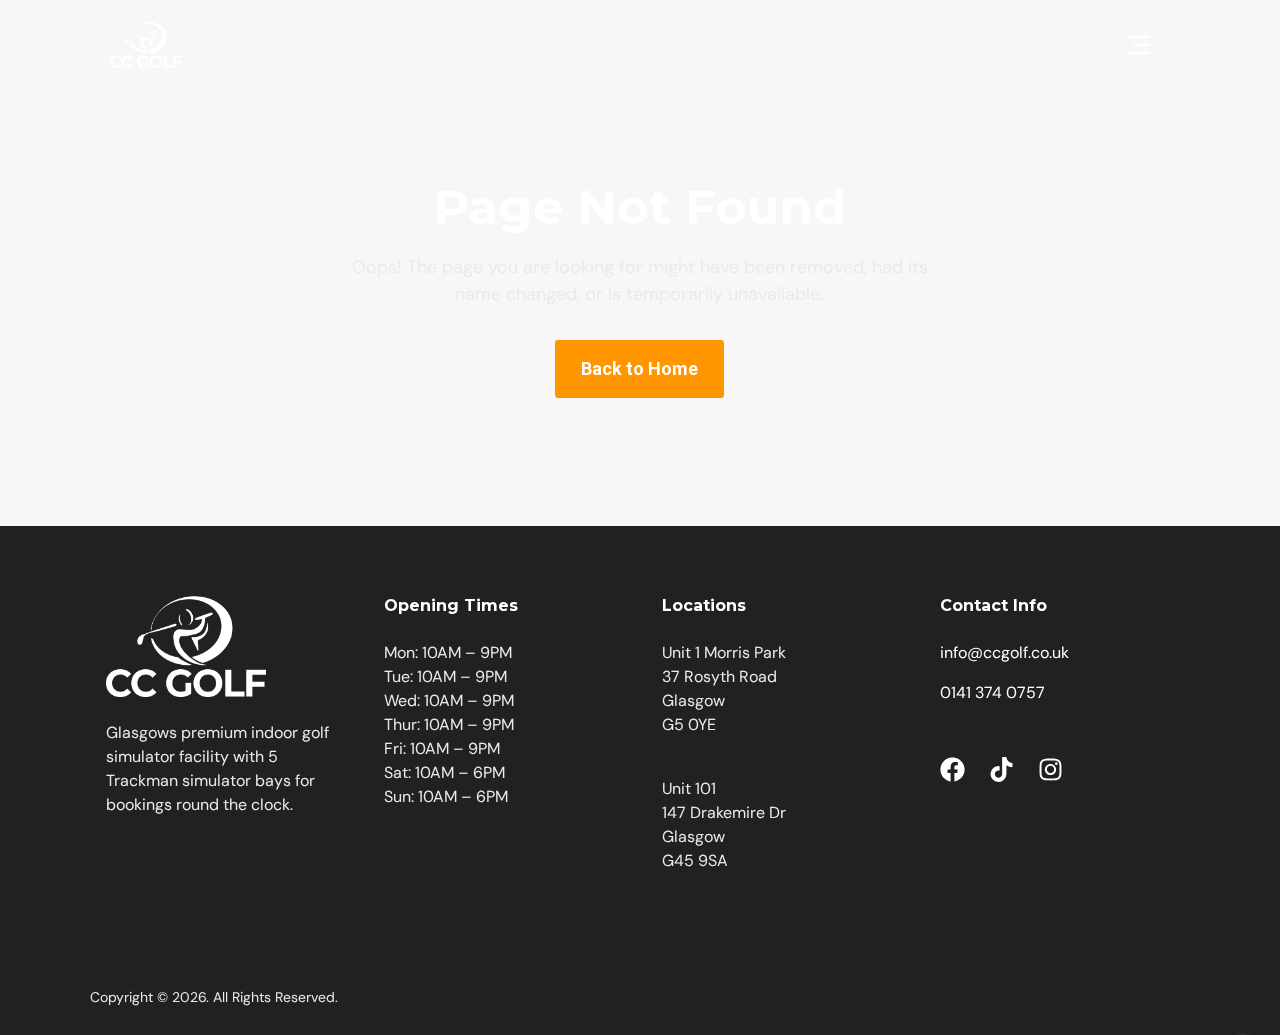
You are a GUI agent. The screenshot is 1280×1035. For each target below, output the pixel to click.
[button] (1139, 45)
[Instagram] (1050, 769)
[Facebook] (952, 769)
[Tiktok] (1001, 769)
